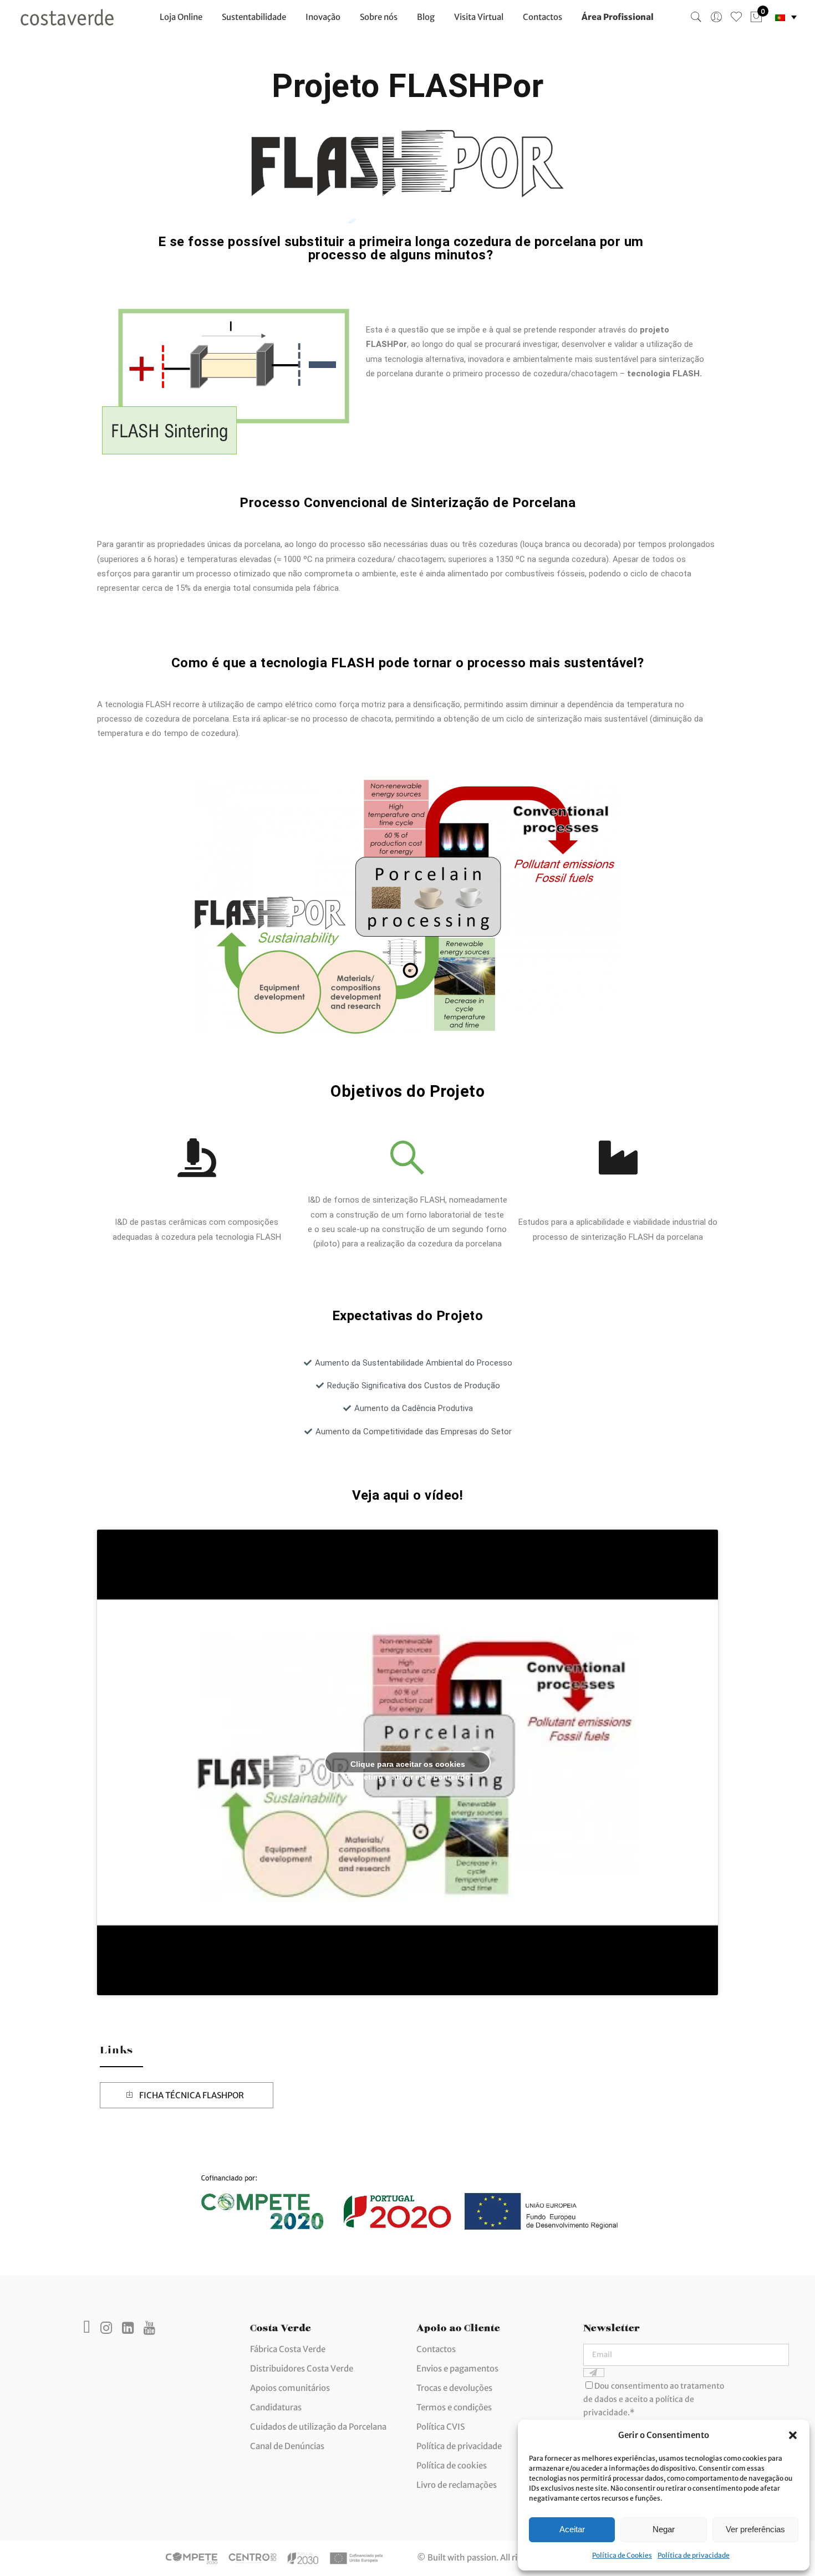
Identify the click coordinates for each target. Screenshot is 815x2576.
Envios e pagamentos (457, 2368)
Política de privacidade (694, 2555)
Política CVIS (440, 2427)
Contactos (543, 17)
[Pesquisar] (696, 17)
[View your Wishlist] (736, 17)
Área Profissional (618, 17)
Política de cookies (452, 2465)
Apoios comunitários (290, 2388)
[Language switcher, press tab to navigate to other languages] (786, 17)
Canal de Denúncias (287, 2446)
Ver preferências (755, 2529)
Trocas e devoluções (454, 2388)
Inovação (323, 17)
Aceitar (572, 2529)
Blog (426, 17)
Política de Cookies (622, 2555)
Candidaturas (276, 2407)
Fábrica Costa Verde (288, 2349)
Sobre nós (379, 17)
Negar (664, 2529)
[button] (793, 2435)
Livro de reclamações (457, 2485)
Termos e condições (454, 2407)
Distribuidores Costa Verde (302, 2368)
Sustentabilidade (254, 17)
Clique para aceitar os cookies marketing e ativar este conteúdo (408, 1767)
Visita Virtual (479, 17)
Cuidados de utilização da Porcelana (318, 2427)
